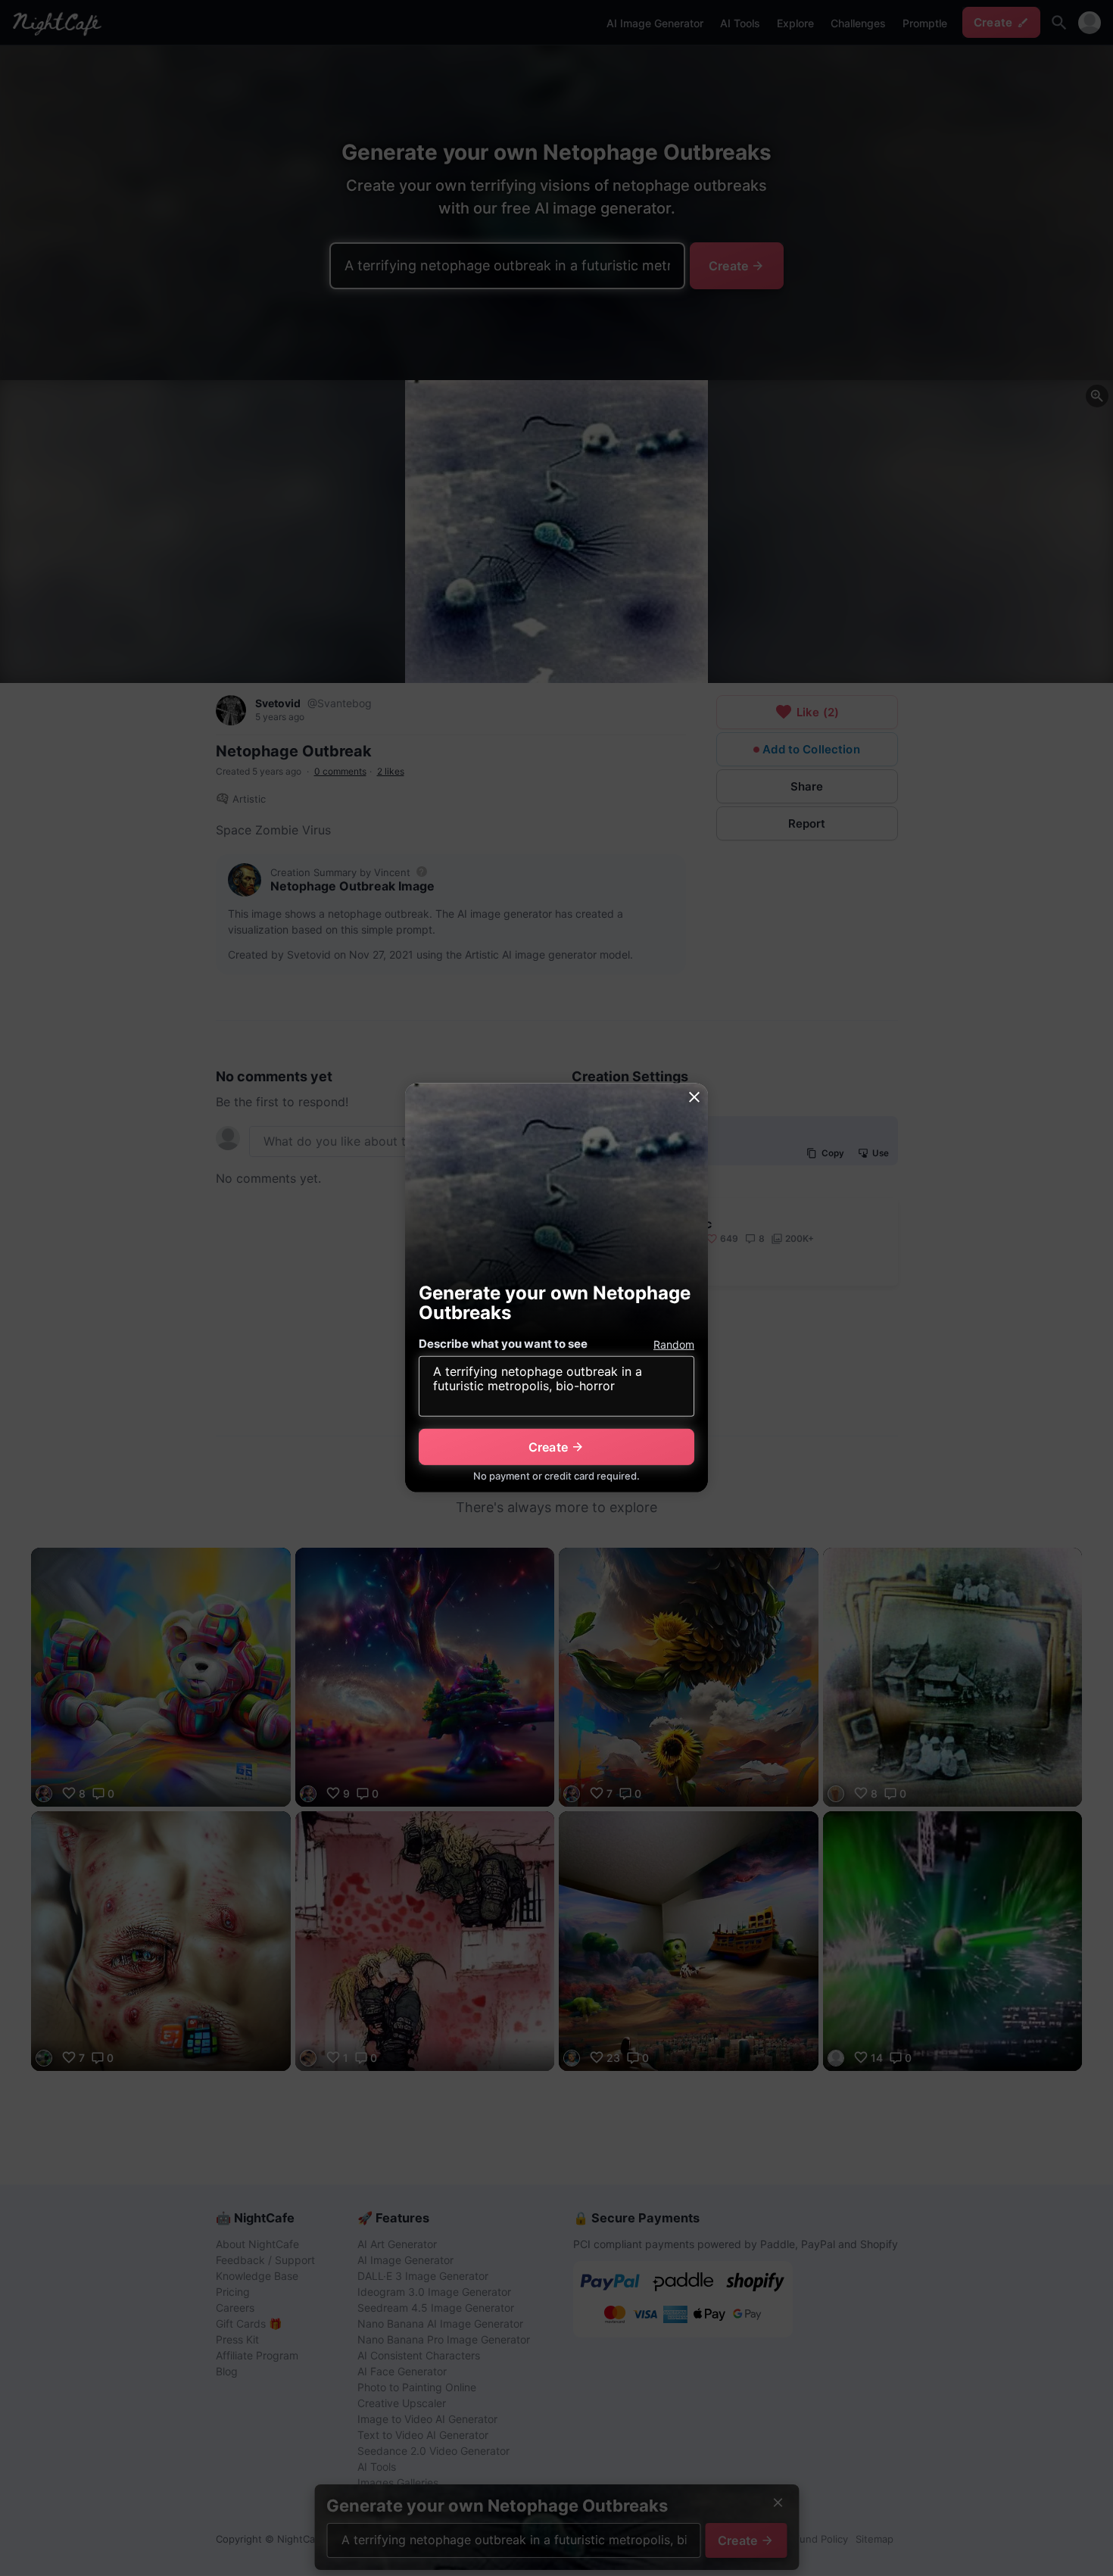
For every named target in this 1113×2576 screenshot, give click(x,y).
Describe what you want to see (503, 1344)
